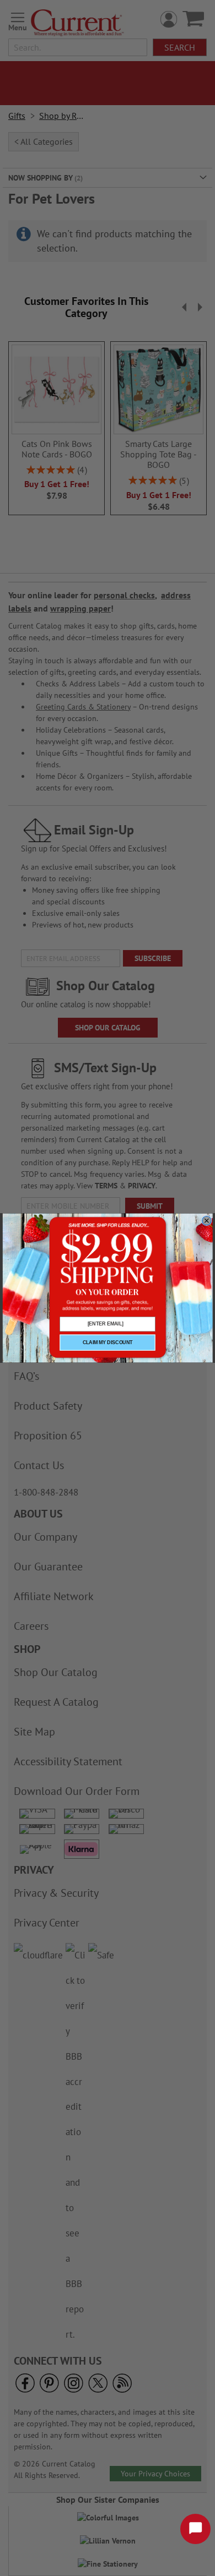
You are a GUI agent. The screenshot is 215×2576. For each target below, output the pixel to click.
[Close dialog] (206, 1221)
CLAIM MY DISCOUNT (108, 1342)
